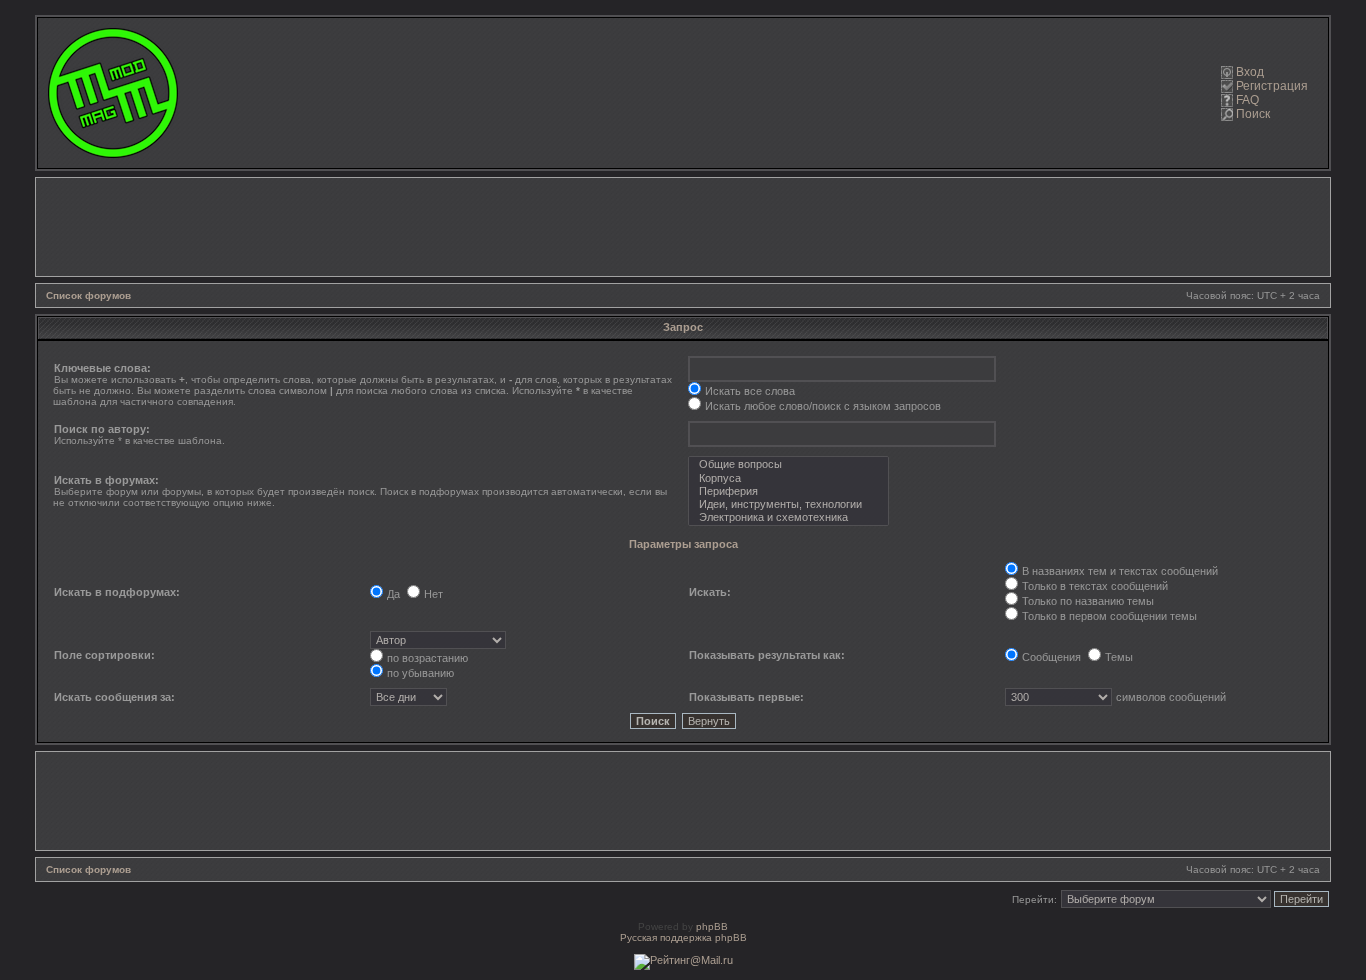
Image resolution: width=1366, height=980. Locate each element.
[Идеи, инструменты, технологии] (788, 504)
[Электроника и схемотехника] (788, 517)
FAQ (1247, 100)
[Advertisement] (683, 227)
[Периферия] (788, 491)
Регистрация (1272, 86)
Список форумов (88, 295)
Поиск (1253, 114)
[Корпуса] (788, 478)
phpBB (712, 926)
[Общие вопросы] (788, 464)
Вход (1250, 72)
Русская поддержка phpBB (683, 937)
